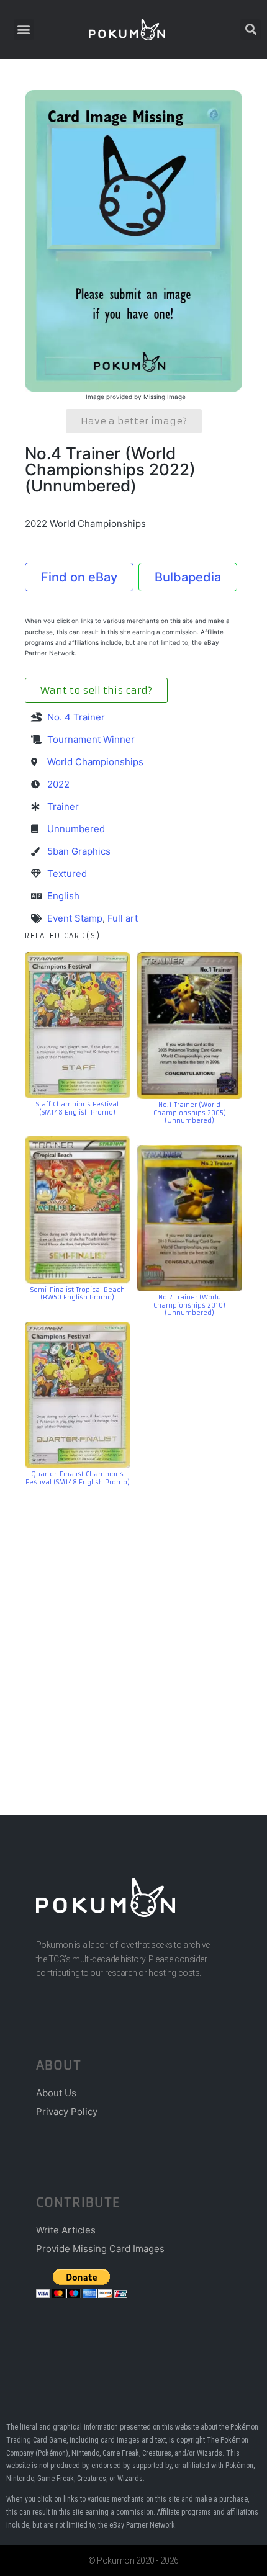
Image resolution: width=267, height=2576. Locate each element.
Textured (67, 873)
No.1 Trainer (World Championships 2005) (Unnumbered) (190, 1113)
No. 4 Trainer (76, 717)
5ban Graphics (79, 851)
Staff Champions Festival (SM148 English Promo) (77, 1108)
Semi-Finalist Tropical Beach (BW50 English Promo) (78, 1294)
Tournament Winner (91, 739)
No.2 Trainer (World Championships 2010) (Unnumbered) (189, 1305)
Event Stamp (75, 918)
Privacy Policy (67, 2112)
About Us (56, 2093)
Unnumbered (76, 829)
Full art (123, 918)
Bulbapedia (188, 577)
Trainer (63, 806)
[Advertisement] (133, 1632)
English (63, 896)
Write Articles (66, 2230)
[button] (24, 29)
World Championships (95, 762)
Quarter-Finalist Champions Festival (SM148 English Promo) (78, 1478)
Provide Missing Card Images (100, 2249)
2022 (58, 784)
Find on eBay (79, 577)
